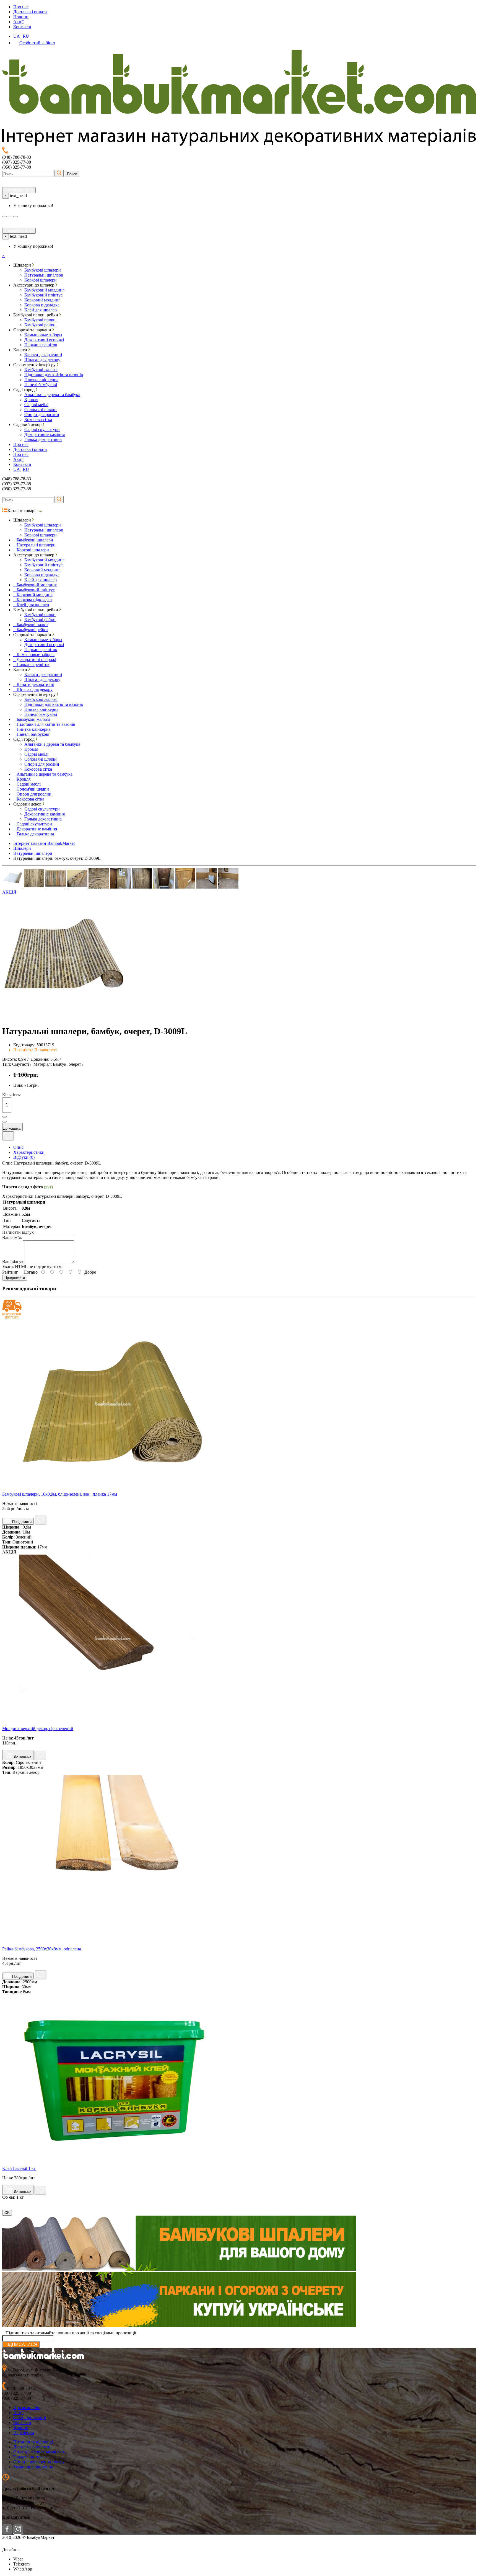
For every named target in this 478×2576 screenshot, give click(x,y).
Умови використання (33, 2467)
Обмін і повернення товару (39, 2462)
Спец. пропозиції (30, 2418)
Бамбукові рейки (40, 325)
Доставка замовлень (32, 2447)
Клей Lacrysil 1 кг (19, 2168)
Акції (18, 22)
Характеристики (29, 1152)
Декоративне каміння (45, 434)
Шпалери (22, 848)
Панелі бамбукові (41, 385)
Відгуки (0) (24, 1157)
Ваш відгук (13, 1262)
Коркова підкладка (42, 305)
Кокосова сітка (38, 420)
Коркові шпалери (41, 280)
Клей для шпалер (41, 310)
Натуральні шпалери (44, 275)
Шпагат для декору (42, 360)
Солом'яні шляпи (41, 410)
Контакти (22, 27)
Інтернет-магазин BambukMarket (44, 843)
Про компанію (27, 2408)
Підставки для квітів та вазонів (54, 375)
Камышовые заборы (43, 335)
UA (17, 36)
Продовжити (15, 1278)
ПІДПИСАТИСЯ (21, 2344)
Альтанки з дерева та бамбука (52, 395)
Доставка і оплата (30, 12)
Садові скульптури (42, 429)
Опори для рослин (42, 415)
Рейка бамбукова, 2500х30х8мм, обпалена (42, 1949)
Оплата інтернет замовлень (39, 2452)
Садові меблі (36, 405)
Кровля (31, 400)
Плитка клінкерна (41, 380)
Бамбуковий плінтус (43, 295)
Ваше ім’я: (12, 1237)
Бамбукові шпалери (43, 270)
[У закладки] (8, 1136)
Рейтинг (10, 1272)
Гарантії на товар (29, 2457)
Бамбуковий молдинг (44, 290)
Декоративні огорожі (44, 340)
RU (26, 36)
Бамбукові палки (40, 320)
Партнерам (24, 2432)
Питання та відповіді (33, 2442)
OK (7, 2213)
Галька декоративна (43, 439)
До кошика (12, 1128)
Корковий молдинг (42, 300)
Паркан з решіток (41, 345)
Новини (21, 17)
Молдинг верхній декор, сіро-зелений (38, 1729)
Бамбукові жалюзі (41, 370)
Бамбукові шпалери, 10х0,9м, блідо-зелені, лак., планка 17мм (60, 1494)
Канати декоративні (43, 355)
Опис (18, 1147)
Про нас (21, 7)
